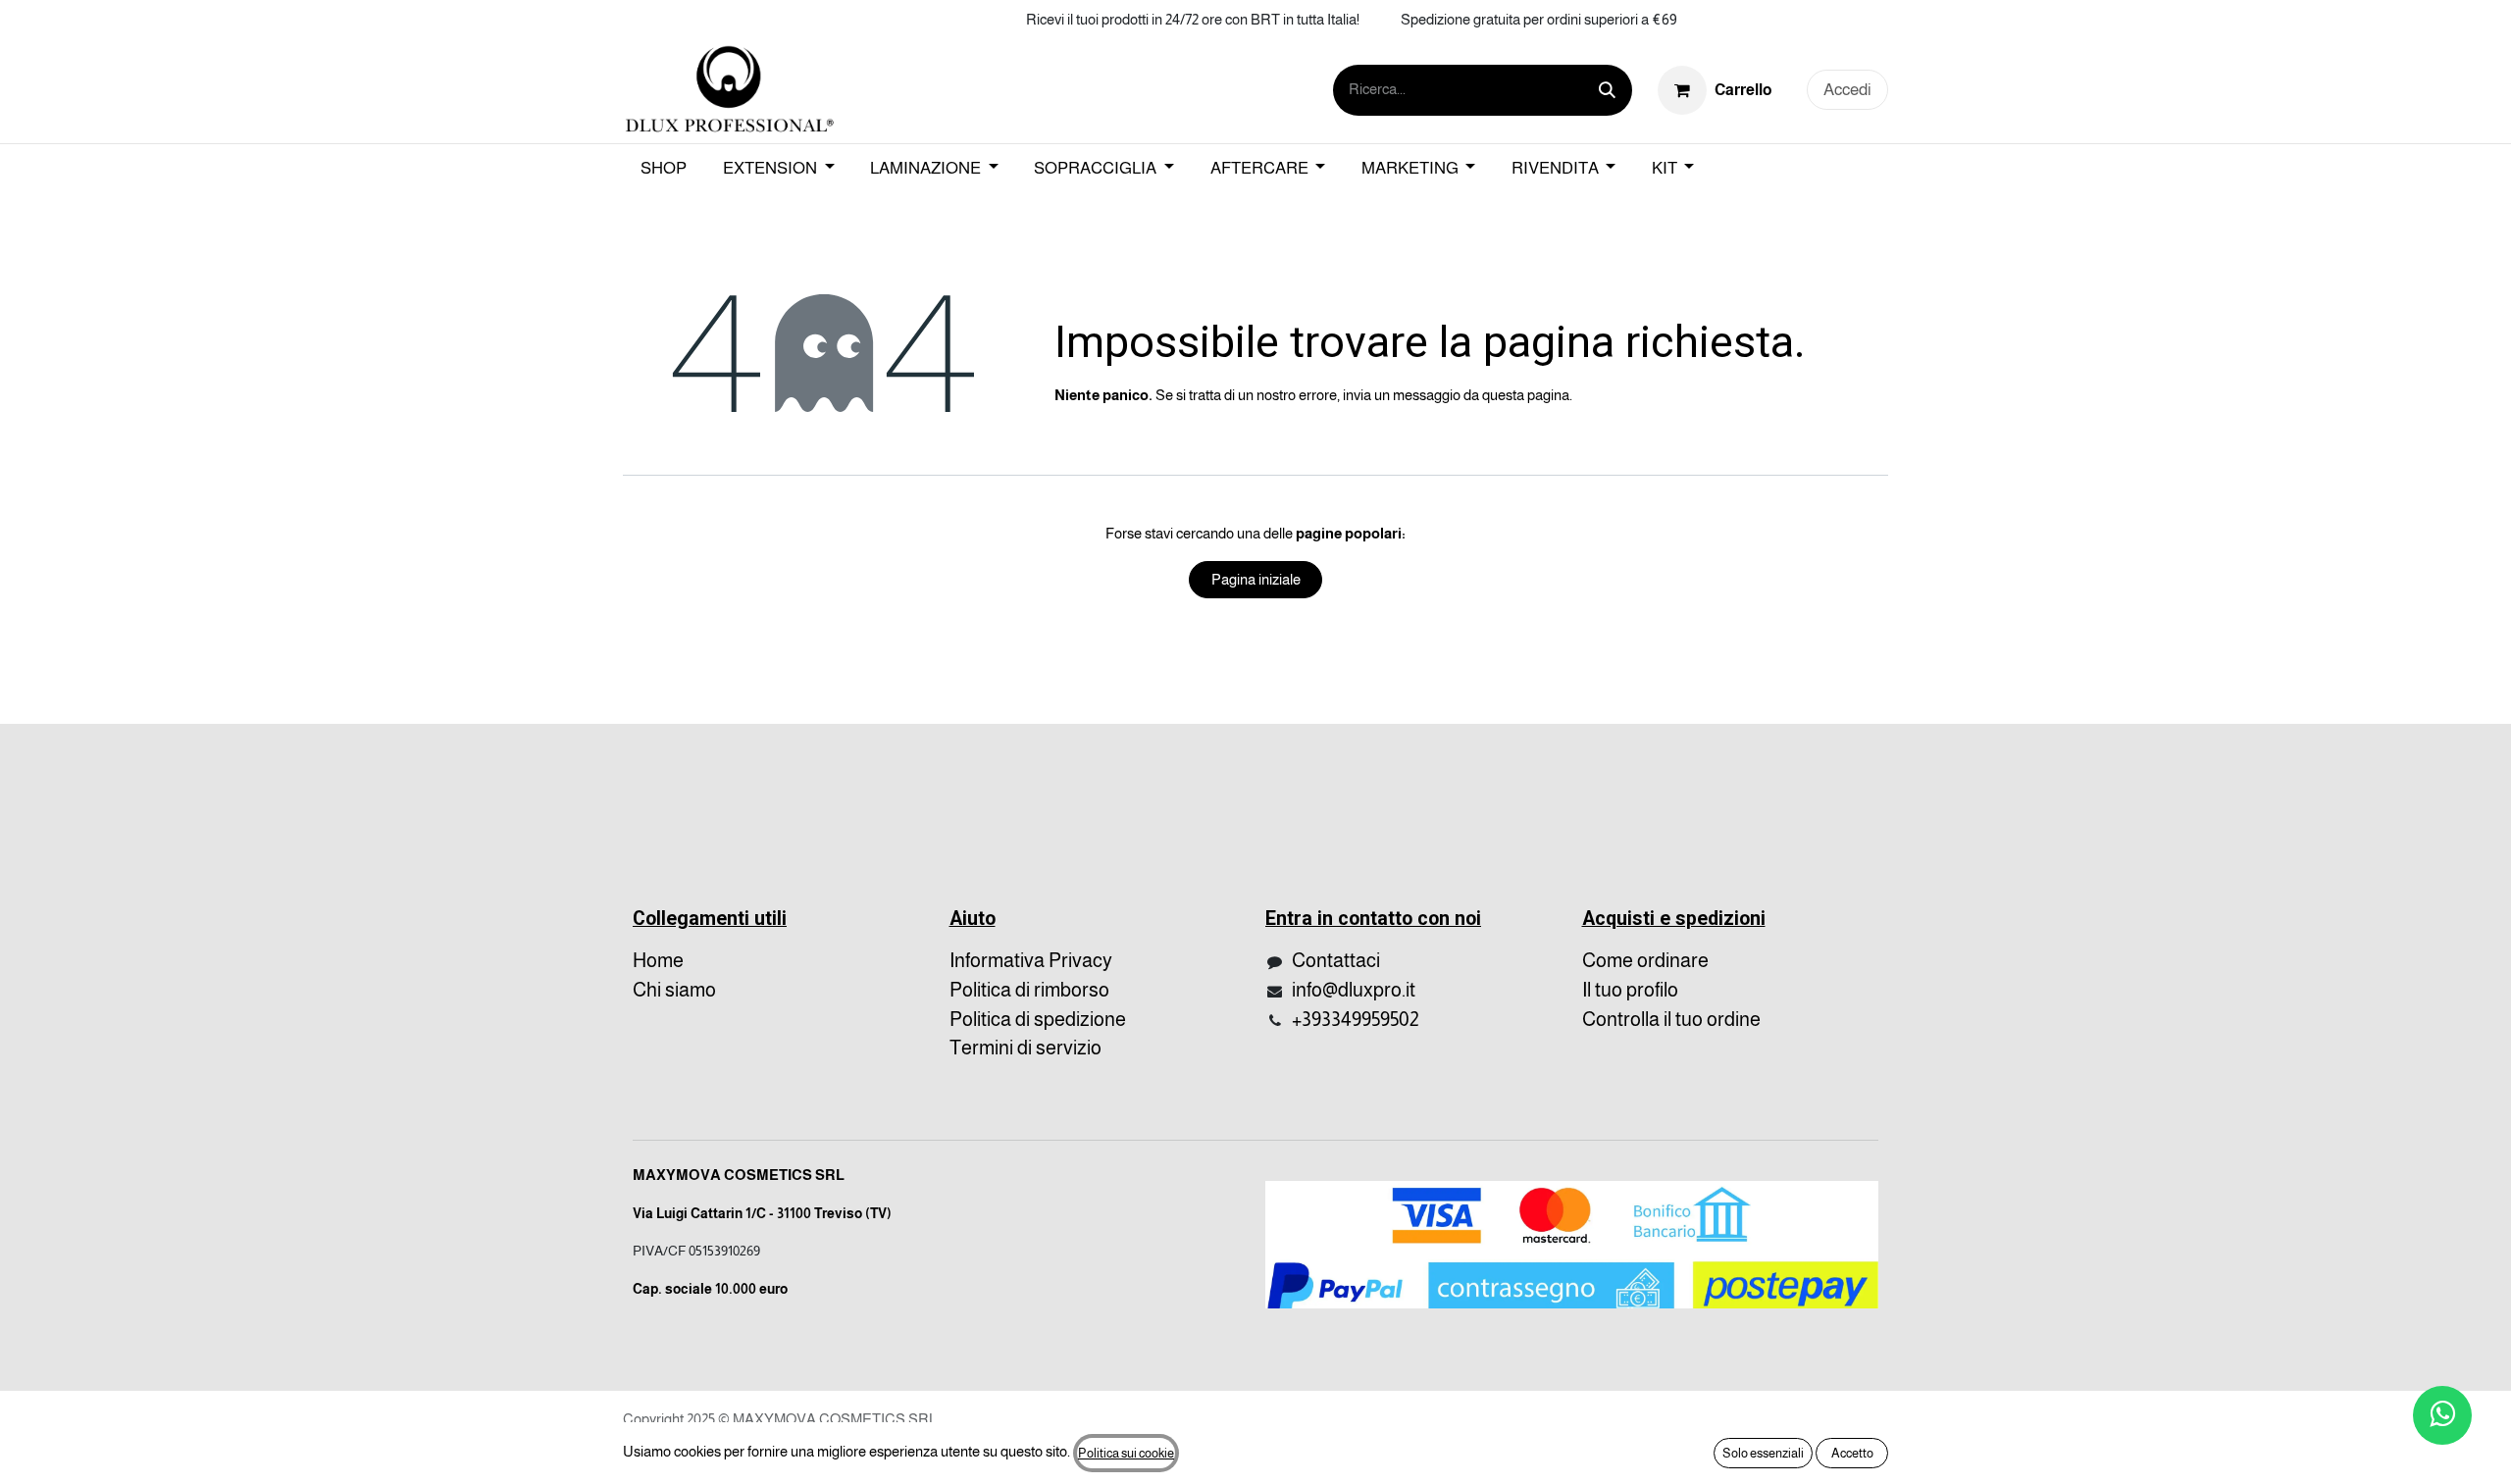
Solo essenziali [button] (1763, 1453)
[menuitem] (664, 169)
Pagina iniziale (1256, 579)
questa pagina (1526, 395)
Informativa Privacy (1031, 960)
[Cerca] (1607, 90)
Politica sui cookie (1126, 1453)
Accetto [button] (1852, 1453)
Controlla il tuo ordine (1671, 1019)
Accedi (1847, 90)
